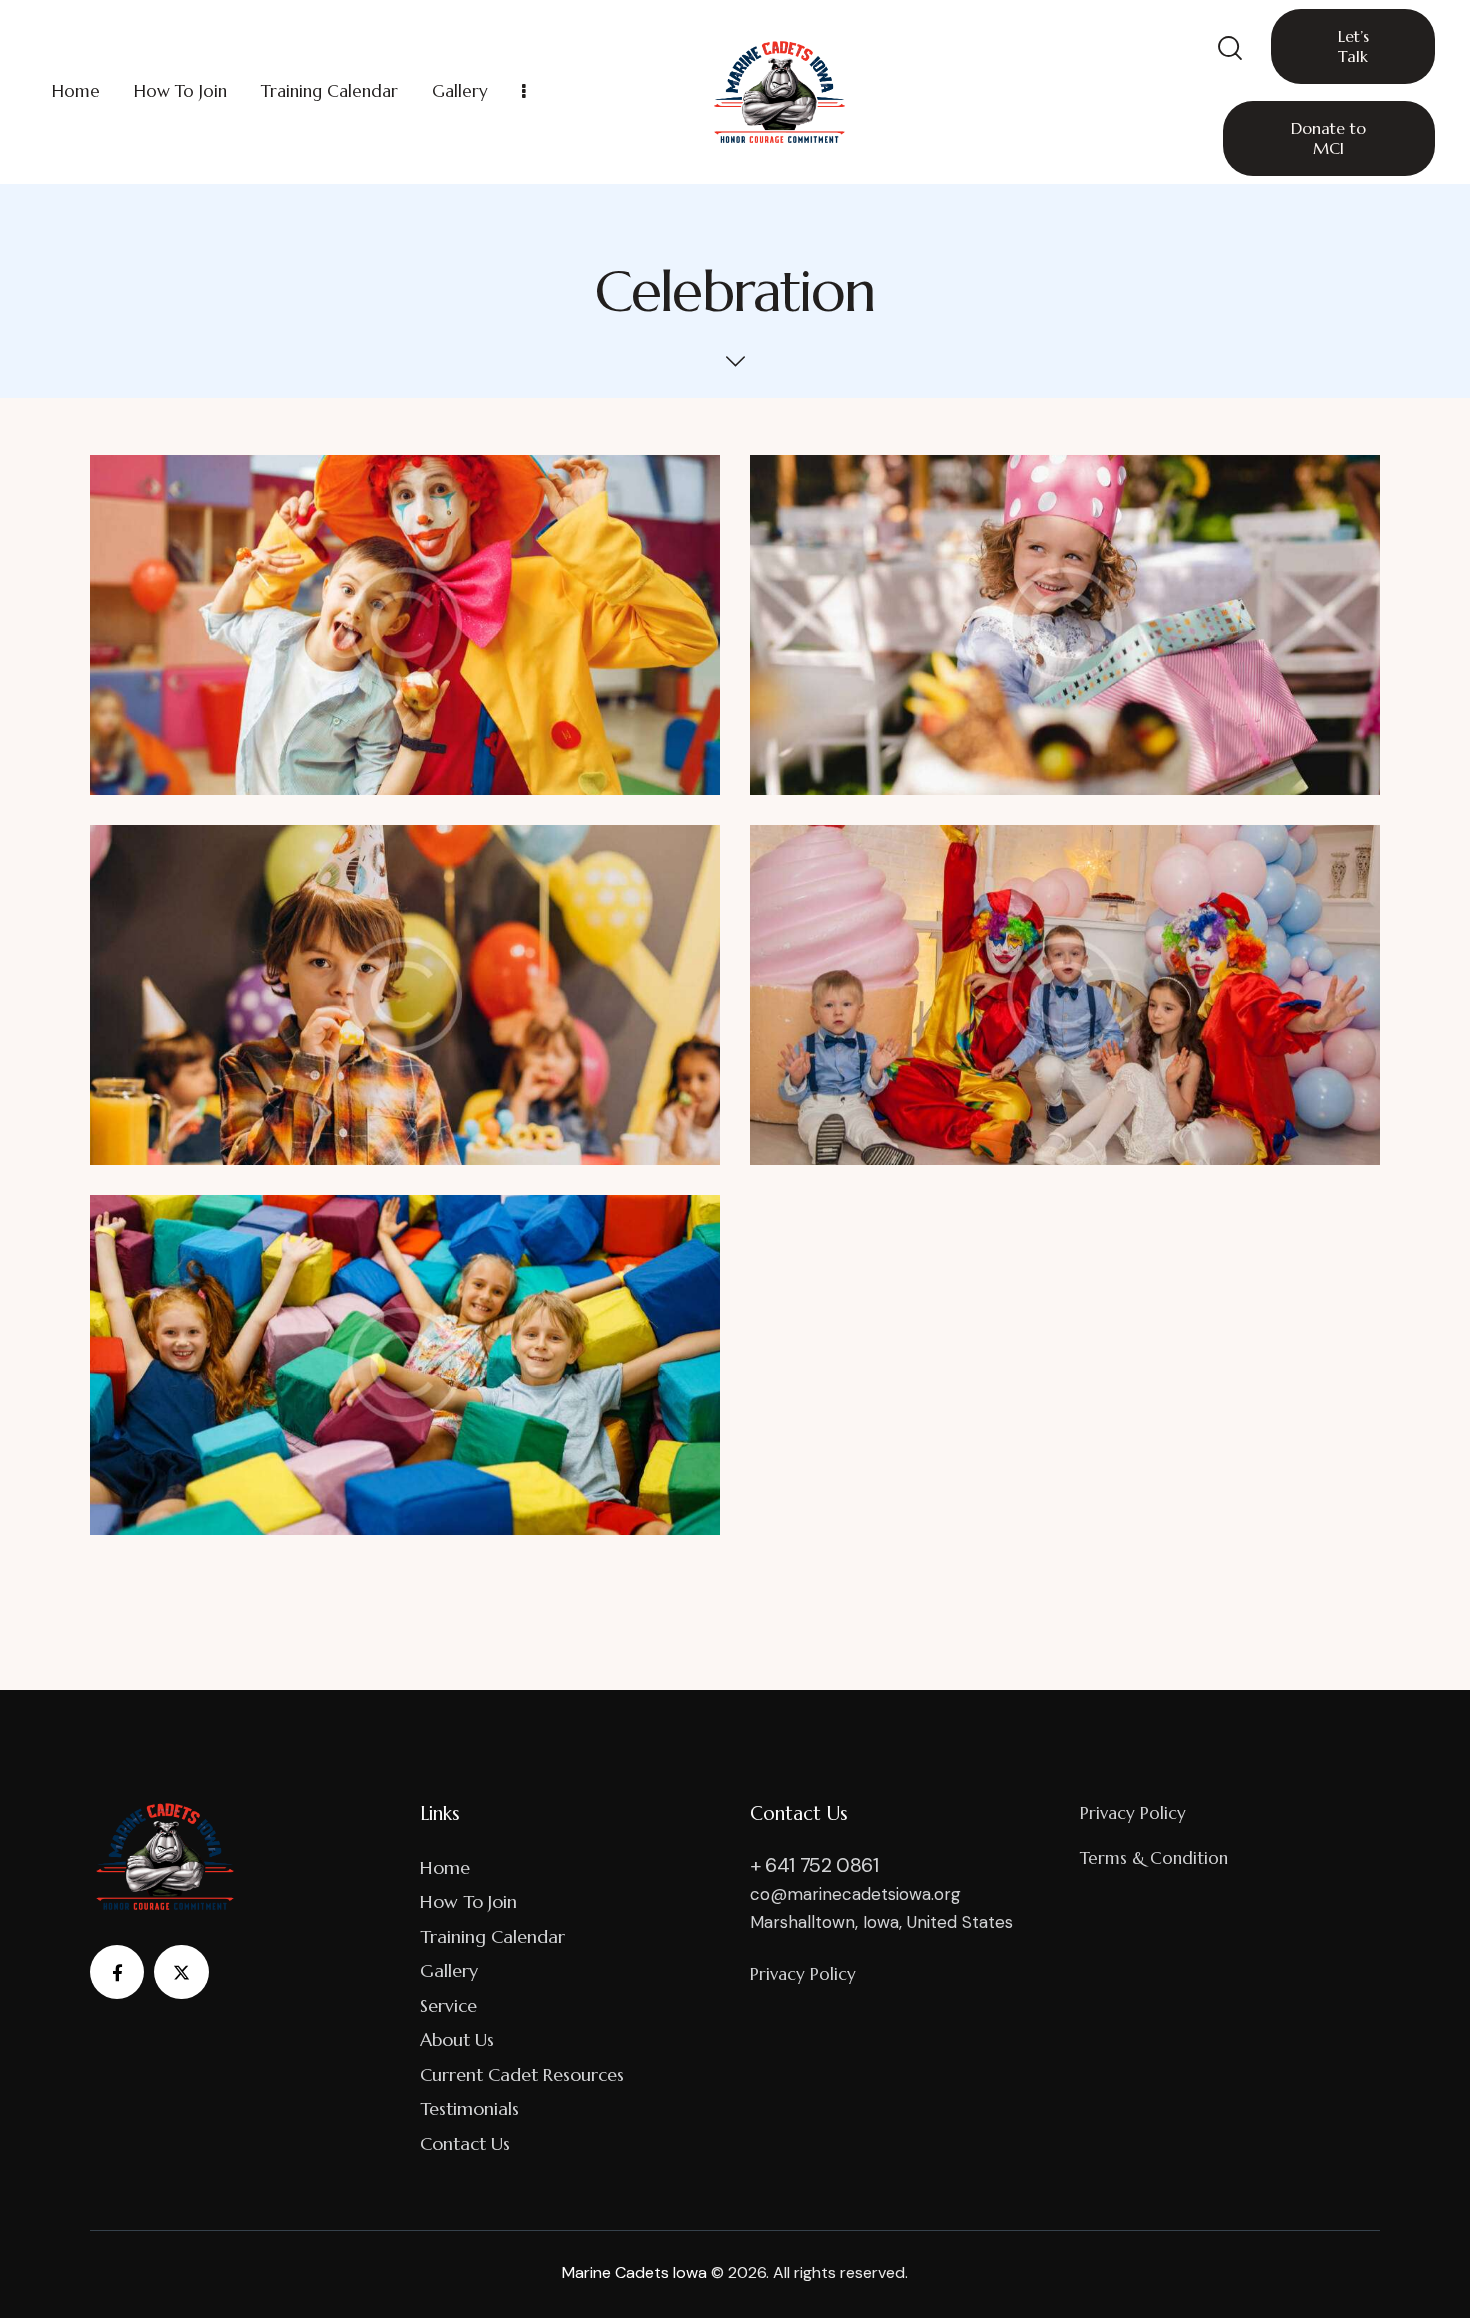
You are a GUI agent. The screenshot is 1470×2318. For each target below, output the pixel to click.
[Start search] (1228, 48)
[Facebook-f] (117, 1972)
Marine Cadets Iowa (634, 2272)
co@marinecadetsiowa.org (855, 1894)
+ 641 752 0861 (814, 1865)
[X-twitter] (181, 1972)
